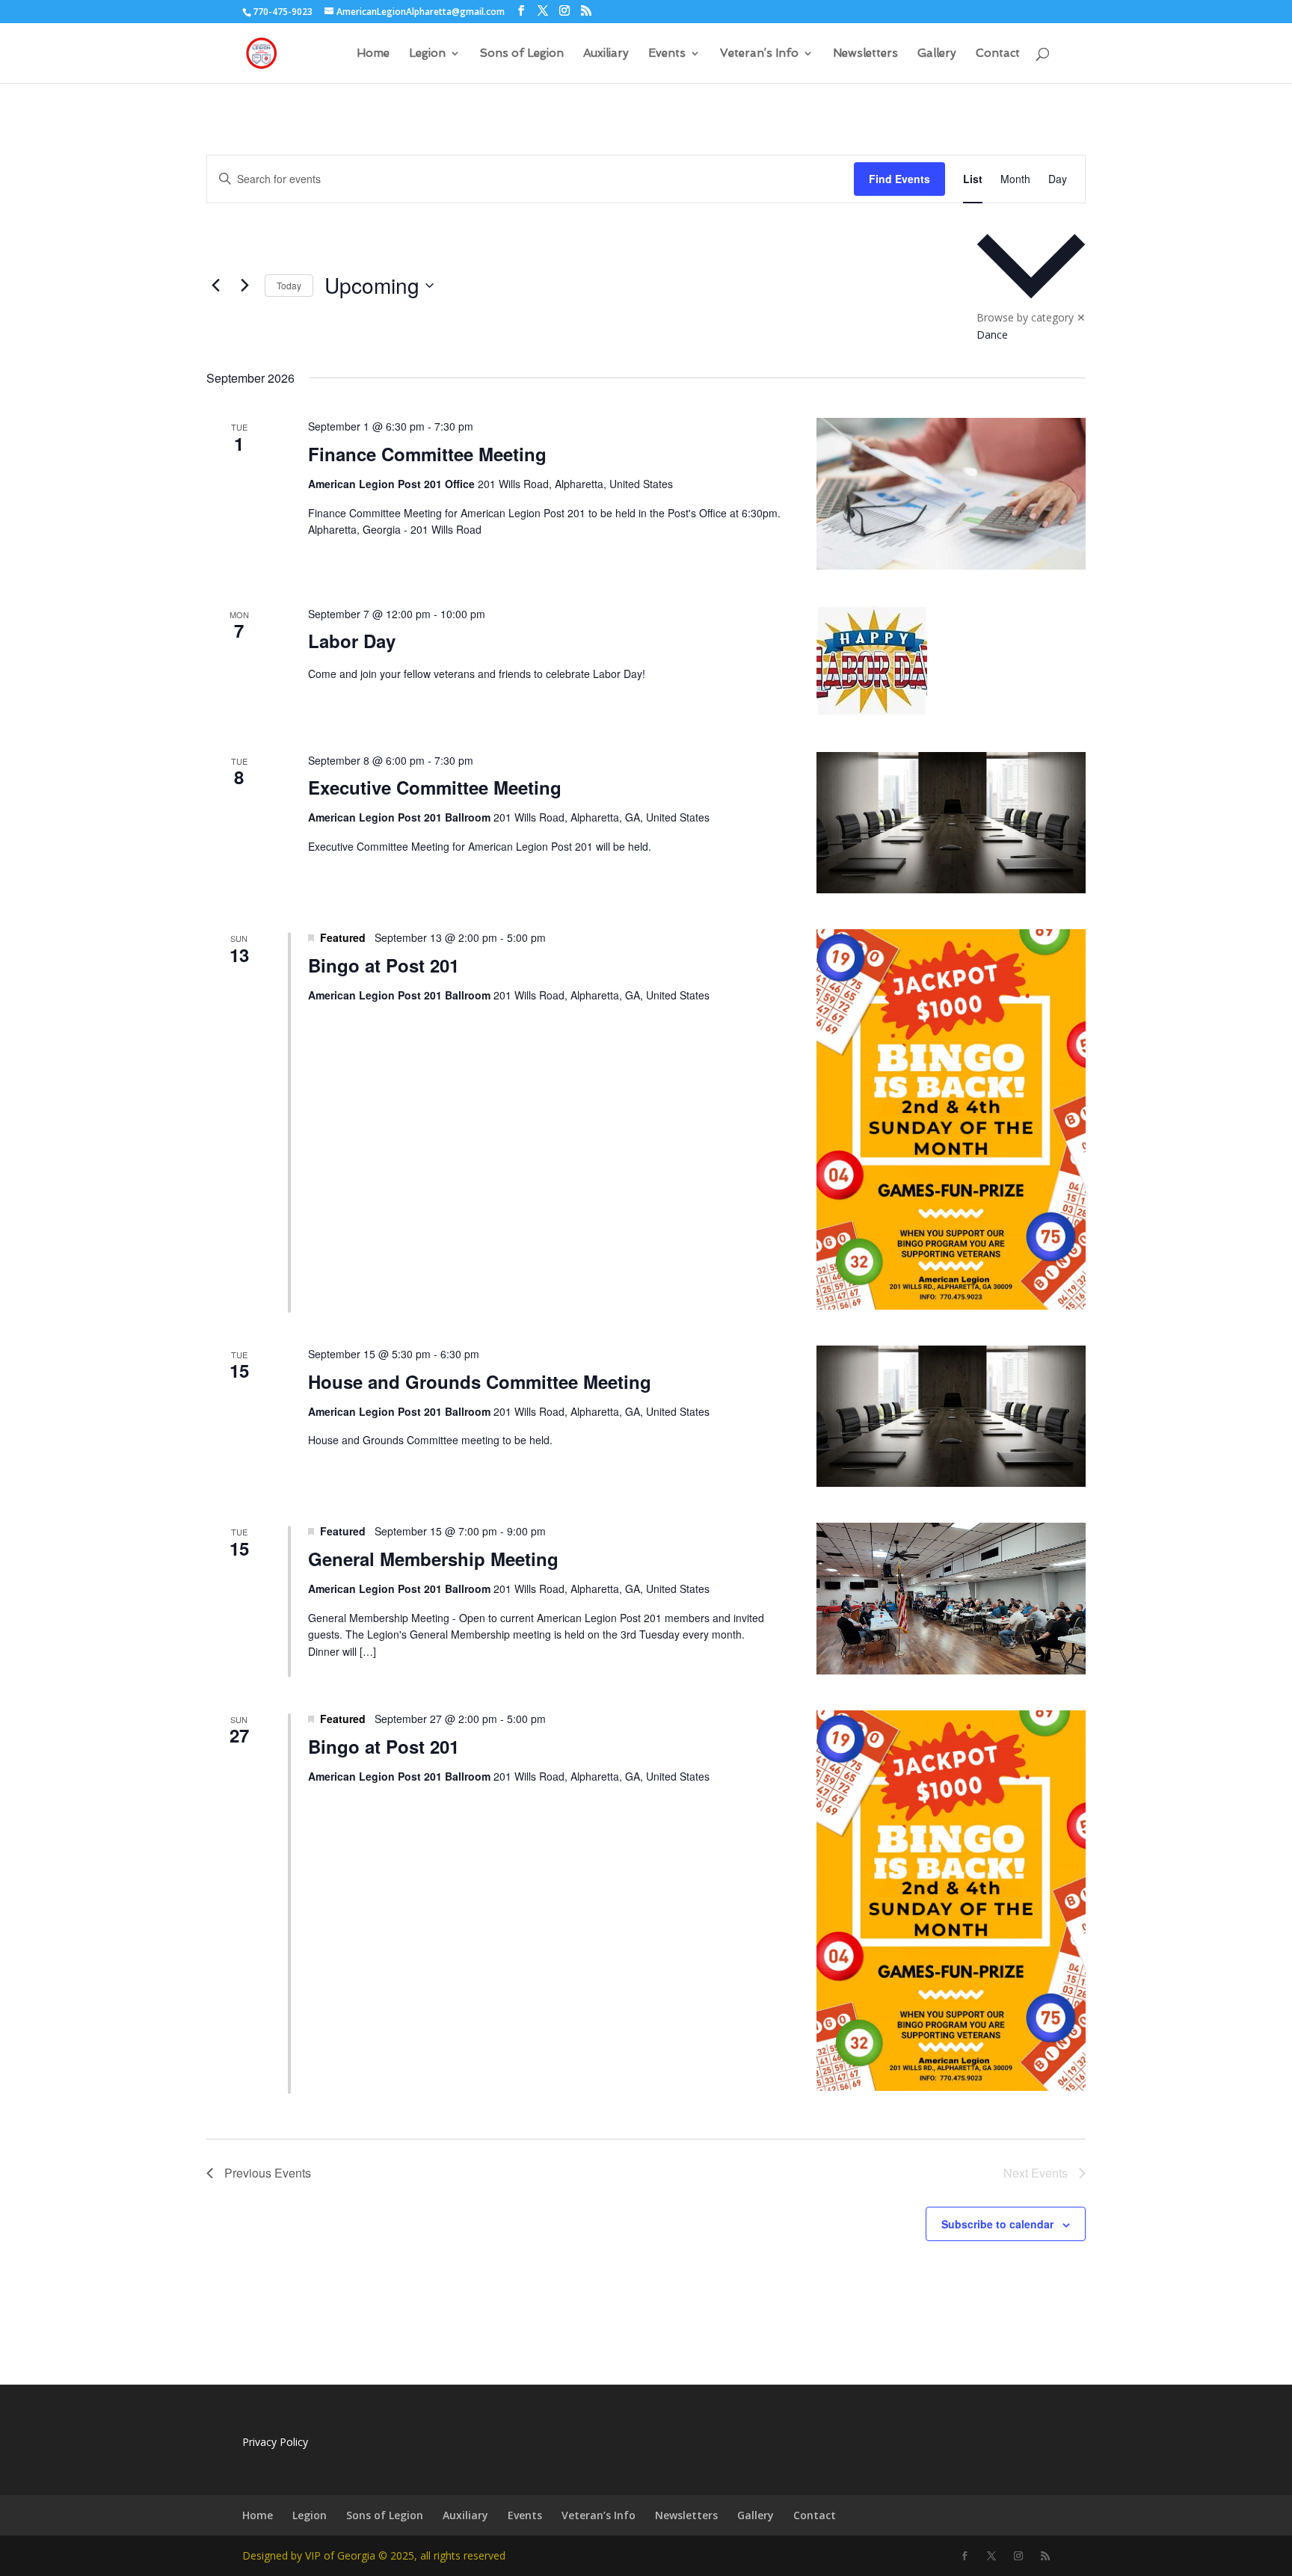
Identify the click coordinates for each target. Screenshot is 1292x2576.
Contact (998, 54)
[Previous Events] (215, 286)
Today (289, 285)
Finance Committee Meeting (427, 454)
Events (667, 54)
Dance (992, 335)
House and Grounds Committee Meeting (480, 1381)
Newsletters (865, 54)
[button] (1031, 286)
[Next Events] (244, 286)
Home (373, 54)
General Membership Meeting (433, 1559)
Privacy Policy (275, 2442)
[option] (1031, 335)
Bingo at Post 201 (384, 965)
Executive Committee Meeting (435, 787)
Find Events (899, 179)
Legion (427, 54)
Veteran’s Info (759, 54)
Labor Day (352, 641)
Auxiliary (606, 54)
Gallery (937, 54)
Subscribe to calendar (997, 2224)
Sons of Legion (522, 54)
